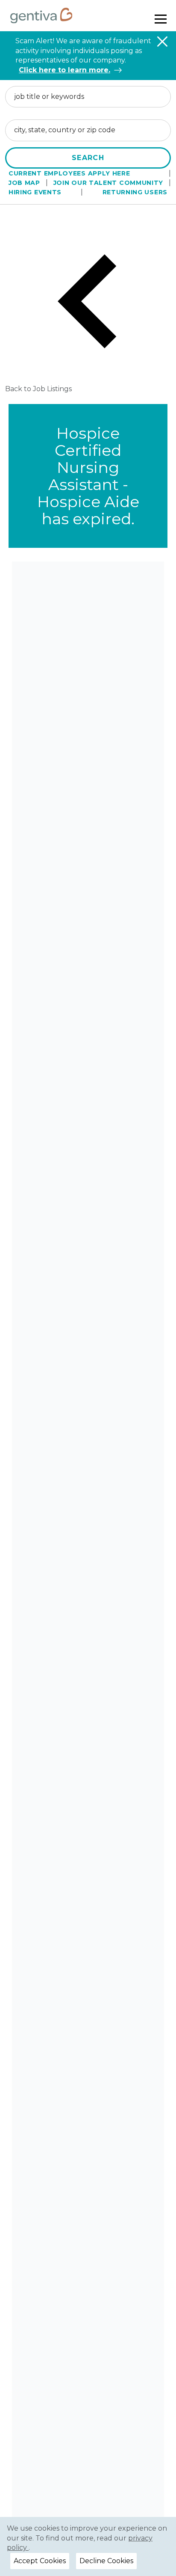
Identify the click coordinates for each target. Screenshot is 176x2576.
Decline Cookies (106, 2561)
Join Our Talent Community (109, 183)
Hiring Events (35, 192)
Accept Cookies (40, 2561)
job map (24, 183)
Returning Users (135, 192)
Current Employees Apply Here (69, 173)
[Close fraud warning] (162, 42)
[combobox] (88, 97)
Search (88, 158)
